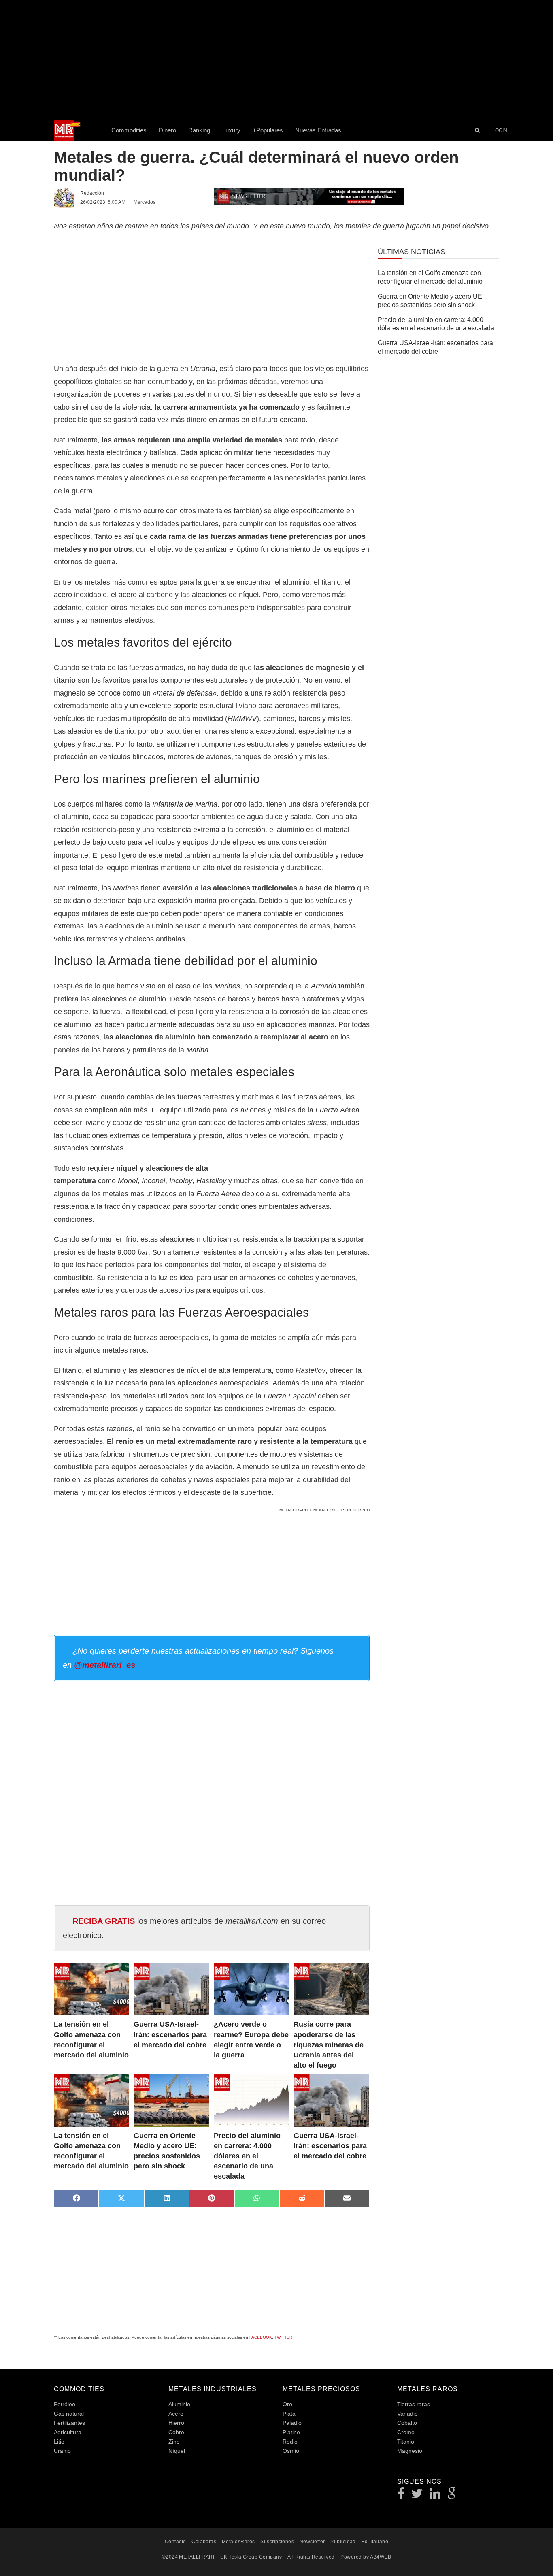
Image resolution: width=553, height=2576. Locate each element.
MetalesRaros (238, 2542)
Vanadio (407, 2414)
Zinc (174, 2442)
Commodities (129, 130)
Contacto (175, 2542)
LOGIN (500, 130)
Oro (287, 2404)
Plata (289, 2414)
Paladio (292, 2423)
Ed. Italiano (375, 2542)
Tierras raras (414, 2404)
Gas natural (69, 2414)
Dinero (167, 130)
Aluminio (179, 2404)
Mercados (145, 202)
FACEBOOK (261, 2337)
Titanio (406, 2442)
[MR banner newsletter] (309, 196)
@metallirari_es (105, 1665)
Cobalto (407, 2423)
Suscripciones (277, 2542)
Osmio (291, 2451)
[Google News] (452, 2496)
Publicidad (343, 2542)
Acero (176, 2414)
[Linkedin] (435, 2496)
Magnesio (410, 2451)
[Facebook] (401, 2496)
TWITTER (283, 2337)
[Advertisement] (276, 60)
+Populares (268, 130)
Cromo (406, 2432)
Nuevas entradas (318, 130)
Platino (291, 2432)
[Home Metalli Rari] (80, 130)
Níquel (177, 2451)
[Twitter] (417, 2496)
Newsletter (312, 2542)
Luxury (231, 130)
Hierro (176, 2423)
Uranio (62, 2451)
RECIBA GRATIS (104, 1921)
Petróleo (65, 2404)
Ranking (199, 130)
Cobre (176, 2432)
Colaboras (204, 2542)
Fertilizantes (69, 2423)
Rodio (290, 2442)
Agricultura (68, 2432)
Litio (59, 2442)
